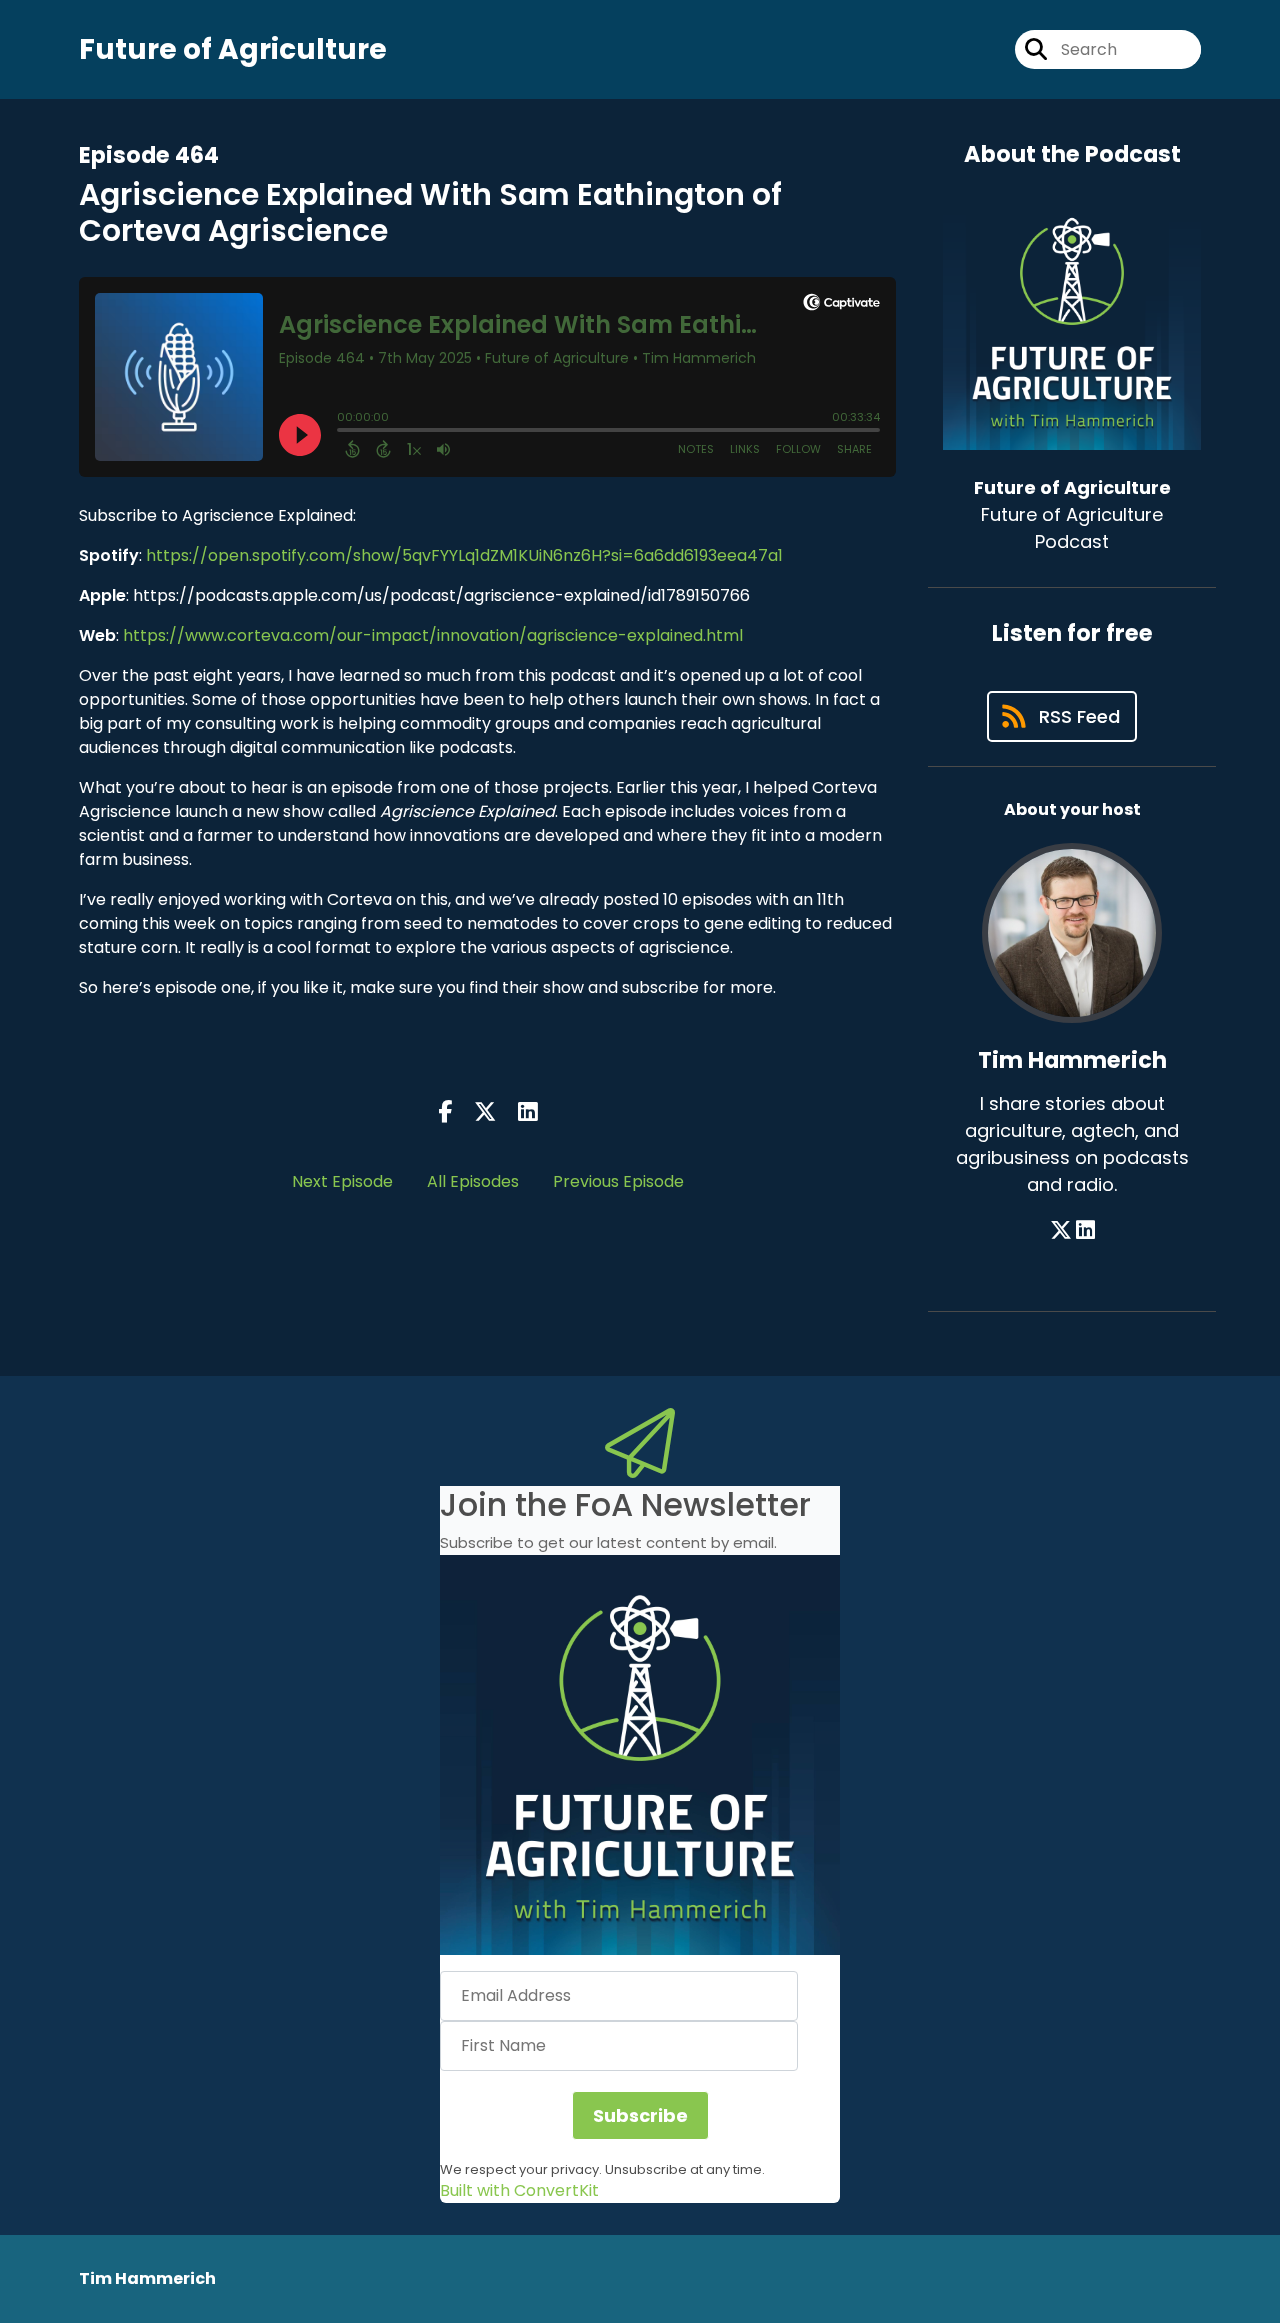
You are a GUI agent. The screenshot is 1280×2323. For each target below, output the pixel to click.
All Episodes (473, 1181)
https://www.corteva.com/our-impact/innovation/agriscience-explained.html (431, 635)
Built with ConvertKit (519, 2190)
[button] (640, 1755)
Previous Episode (618, 1181)
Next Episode (342, 1181)
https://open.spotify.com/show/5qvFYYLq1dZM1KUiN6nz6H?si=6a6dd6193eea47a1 (464, 555)
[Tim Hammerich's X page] (1061, 1230)
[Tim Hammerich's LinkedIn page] (1085, 1230)
